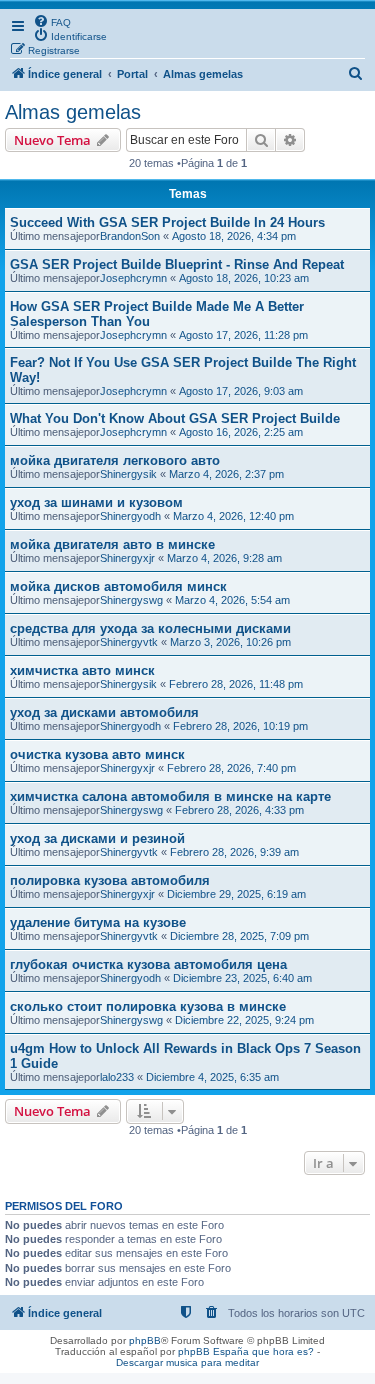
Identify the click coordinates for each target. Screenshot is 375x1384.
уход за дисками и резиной (97, 838)
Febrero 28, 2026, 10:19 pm (240, 726)
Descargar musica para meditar (187, 1362)
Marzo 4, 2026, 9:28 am (224, 558)
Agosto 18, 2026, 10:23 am (244, 278)
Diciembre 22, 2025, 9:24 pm (244, 1020)
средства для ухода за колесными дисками (150, 628)
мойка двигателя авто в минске (112, 544)
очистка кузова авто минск (97, 754)
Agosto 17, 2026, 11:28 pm (243, 335)
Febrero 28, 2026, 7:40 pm (231, 768)
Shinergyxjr (127, 558)
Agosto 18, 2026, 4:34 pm (234, 236)
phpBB (145, 1340)
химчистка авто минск (82, 670)
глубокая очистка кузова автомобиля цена (148, 964)
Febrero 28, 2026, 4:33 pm (239, 810)
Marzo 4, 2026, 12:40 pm (233, 516)
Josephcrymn (133, 278)
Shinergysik (128, 474)
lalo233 (117, 1077)
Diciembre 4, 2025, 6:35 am (212, 1077)
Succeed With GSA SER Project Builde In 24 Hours (167, 222)
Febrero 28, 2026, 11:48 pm (236, 684)
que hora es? (283, 1351)
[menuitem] (52, 21)
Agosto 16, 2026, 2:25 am (241, 432)
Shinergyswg (131, 600)
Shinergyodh (130, 516)
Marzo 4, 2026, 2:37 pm (226, 474)
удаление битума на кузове (98, 922)
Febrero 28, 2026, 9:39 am (234, 852)
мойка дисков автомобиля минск (118, 586)
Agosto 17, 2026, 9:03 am (241, 391)
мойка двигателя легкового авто (115, 460)
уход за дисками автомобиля (104, 712)
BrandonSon (130, 236)
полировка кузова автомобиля (110, 880)
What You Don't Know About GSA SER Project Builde (175, 418)
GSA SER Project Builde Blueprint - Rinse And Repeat (177, 264)
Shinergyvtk (129, 642)
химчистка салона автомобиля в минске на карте (170, 796)
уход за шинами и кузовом (96, 502)
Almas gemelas (73, 112)
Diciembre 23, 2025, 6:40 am (242, 978)
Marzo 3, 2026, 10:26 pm (230, 642)
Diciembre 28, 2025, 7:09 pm (239, 936)
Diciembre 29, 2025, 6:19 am (236, 894)
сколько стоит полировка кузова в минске (148, 1006)
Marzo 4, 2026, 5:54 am (232, 600)
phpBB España (213, 1351)
